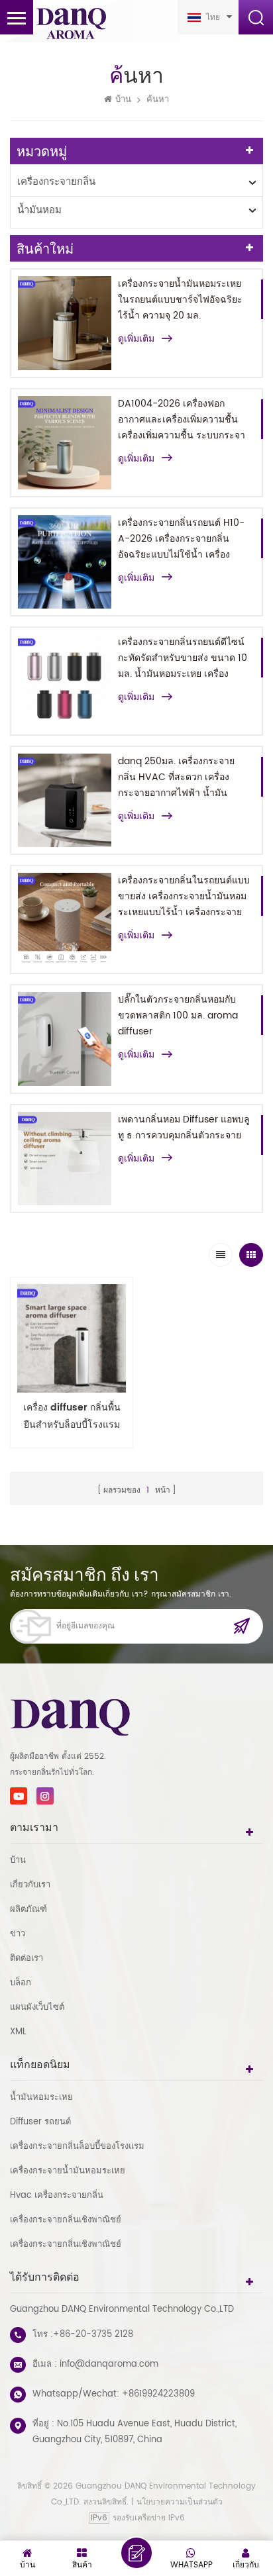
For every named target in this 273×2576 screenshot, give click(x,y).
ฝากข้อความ (136, 2553)
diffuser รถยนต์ (40, 2122)
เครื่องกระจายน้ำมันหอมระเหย (68, 2171)
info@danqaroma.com (109, 2364)
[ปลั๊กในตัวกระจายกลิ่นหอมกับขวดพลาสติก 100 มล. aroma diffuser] (65, 1039)
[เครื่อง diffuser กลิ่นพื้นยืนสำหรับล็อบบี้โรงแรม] (72, 1338)
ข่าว (18, 1934)
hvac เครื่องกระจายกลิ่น (57, 2196)
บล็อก (21, 1983)
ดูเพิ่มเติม (136, 339)
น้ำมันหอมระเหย (41, 2098)
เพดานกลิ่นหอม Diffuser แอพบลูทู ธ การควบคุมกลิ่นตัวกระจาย (184, 1127)
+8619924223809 (158, 2394)
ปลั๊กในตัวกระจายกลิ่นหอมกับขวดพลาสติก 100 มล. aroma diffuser (178, 1016)
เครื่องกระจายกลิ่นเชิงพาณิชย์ (66, 2220)
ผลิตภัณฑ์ (28, 1909)
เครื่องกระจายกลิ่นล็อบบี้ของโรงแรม (77, 2147)
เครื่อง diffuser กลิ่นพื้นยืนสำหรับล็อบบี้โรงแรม (72, 1416)
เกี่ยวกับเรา (30, 1885)
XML (18, 2032)
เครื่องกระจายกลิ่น (56, 182)
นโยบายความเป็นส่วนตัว (180, 2502)
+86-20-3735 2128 (93, 2335)
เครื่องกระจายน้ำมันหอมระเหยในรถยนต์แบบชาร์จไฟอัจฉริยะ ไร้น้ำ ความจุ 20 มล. (180, 300)
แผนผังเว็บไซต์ (37, 2007)
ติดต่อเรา (27, 1958)
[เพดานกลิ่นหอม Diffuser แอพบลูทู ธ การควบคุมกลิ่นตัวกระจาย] (65, 1159)
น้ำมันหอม (39, 210)
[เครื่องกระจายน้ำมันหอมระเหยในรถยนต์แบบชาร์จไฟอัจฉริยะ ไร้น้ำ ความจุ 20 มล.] (65, 323)
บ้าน (123, 100)
